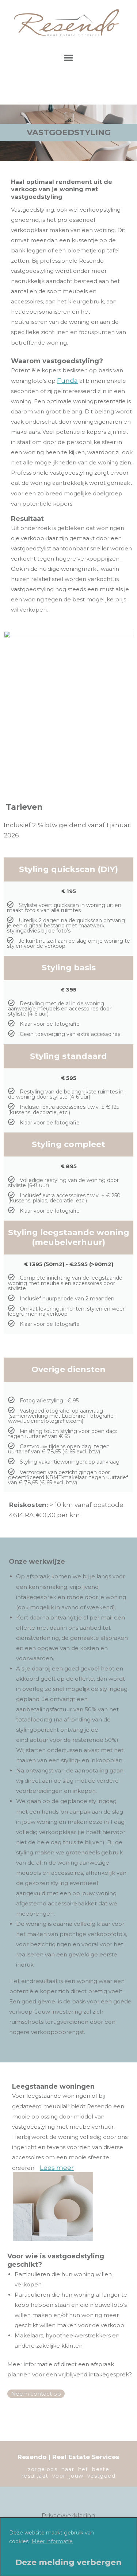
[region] (68, 2547)
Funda (67, 381)
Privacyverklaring (69, 2516)
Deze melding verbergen (68, 2562)
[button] (68, 57)
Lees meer (57, 2168)
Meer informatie (52, 2541)
